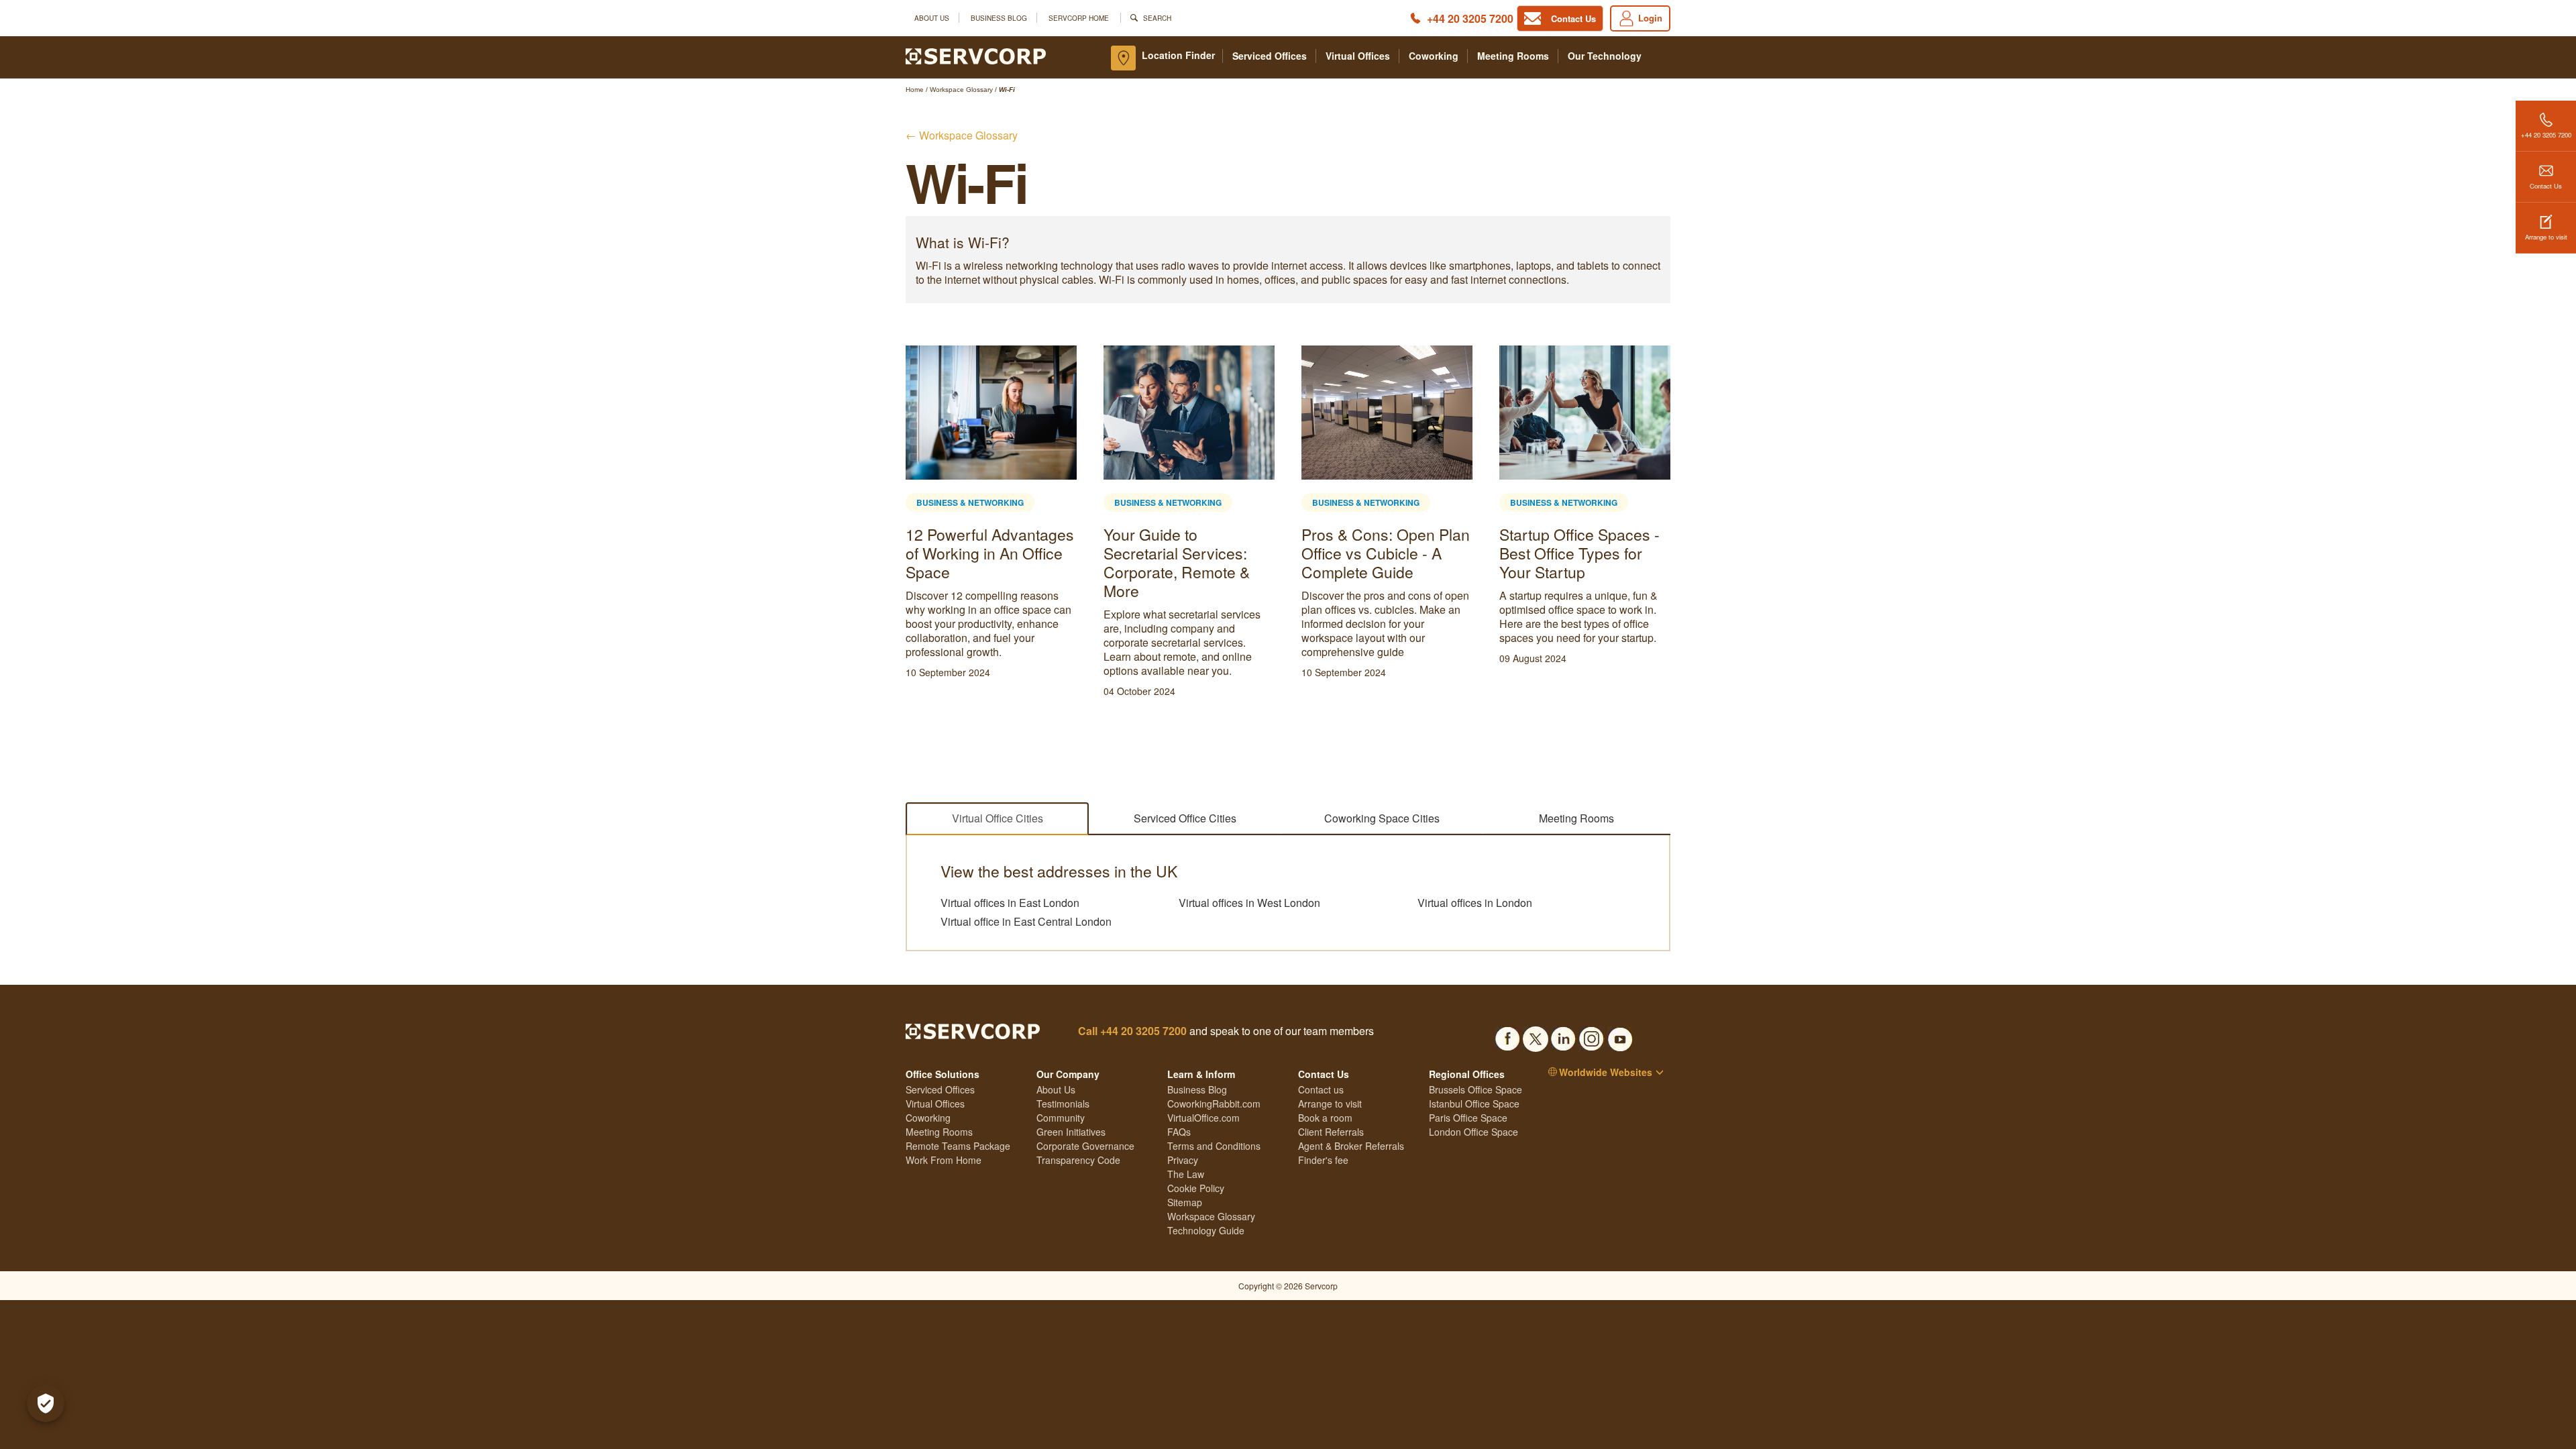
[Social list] (1507, 1035)
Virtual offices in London (1475, 903)
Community (1061, 1118)
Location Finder (1178, 55)
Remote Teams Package (958, 1146)
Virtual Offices (1358, 56)
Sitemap (1185, 1202)
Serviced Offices (1270, 56)
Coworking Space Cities (1382, 818)
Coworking (1434, 56)
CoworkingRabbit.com (1214, 1104)
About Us (932, 18)
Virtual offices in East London (1010, 903)
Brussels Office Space (1475, 1089)
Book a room (1325, 1118)
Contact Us (2546, 186)
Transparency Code (1078, 1160)
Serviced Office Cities (1185, 818)
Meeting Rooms (1513, 56)
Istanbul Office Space (1474, 1104)
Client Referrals (1331, 1132)
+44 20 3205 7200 (1470, 18)
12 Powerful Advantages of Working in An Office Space (990, 553)
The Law (1186, 1174)
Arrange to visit (2546, 237)
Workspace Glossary (1211, 1216)
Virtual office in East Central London (1026, 922)
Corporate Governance (1085, 1146)
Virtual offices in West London (1249, 903)
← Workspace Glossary (962, 135)
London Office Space (1473, 1132)
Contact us (1321, 1089)
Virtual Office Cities (998, 818)
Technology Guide (1206, 1230)
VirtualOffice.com (1203, 1118)
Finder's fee (1323, 1160)
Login (1650, 18)
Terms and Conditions (1214, 1146)
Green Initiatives (1071, 1132)
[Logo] (976, 55)
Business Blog (999, 18)
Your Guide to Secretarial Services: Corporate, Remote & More (1177, 562)
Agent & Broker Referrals (1351, 1146)
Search (1157, 18)
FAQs (1179, 1132)
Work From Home (944, 1160)
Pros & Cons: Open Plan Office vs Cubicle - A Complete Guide (1386, 553)
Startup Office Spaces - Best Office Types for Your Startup (1579, 553)
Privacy (1183, 1160)
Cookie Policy (1196, 1188)
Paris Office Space (1468, 1118)
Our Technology (1605, 56)
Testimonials (1063, 1104)
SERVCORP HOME (1079, 18)
